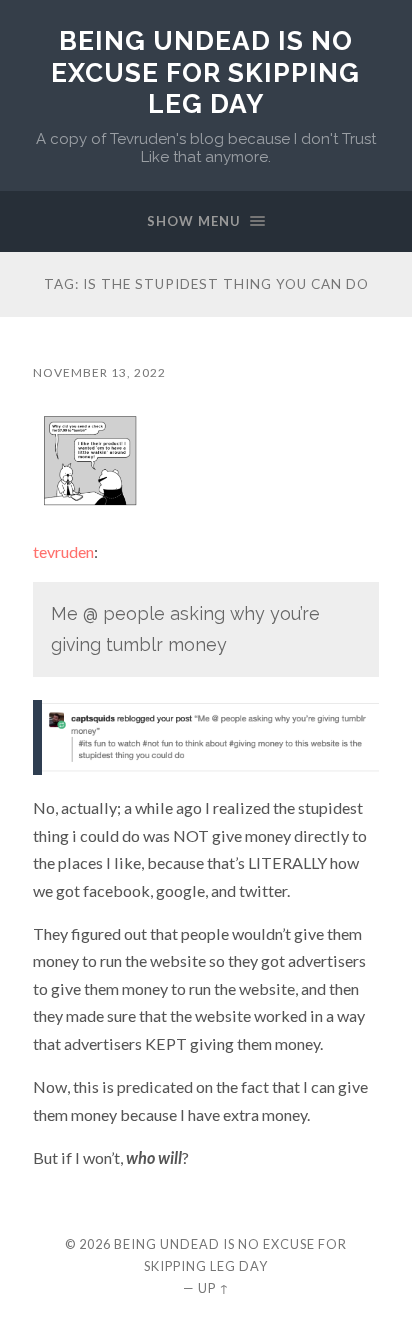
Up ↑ (214, 1288)
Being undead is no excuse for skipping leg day (205, 72)
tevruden (63, 551)
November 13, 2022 (99, 372)
